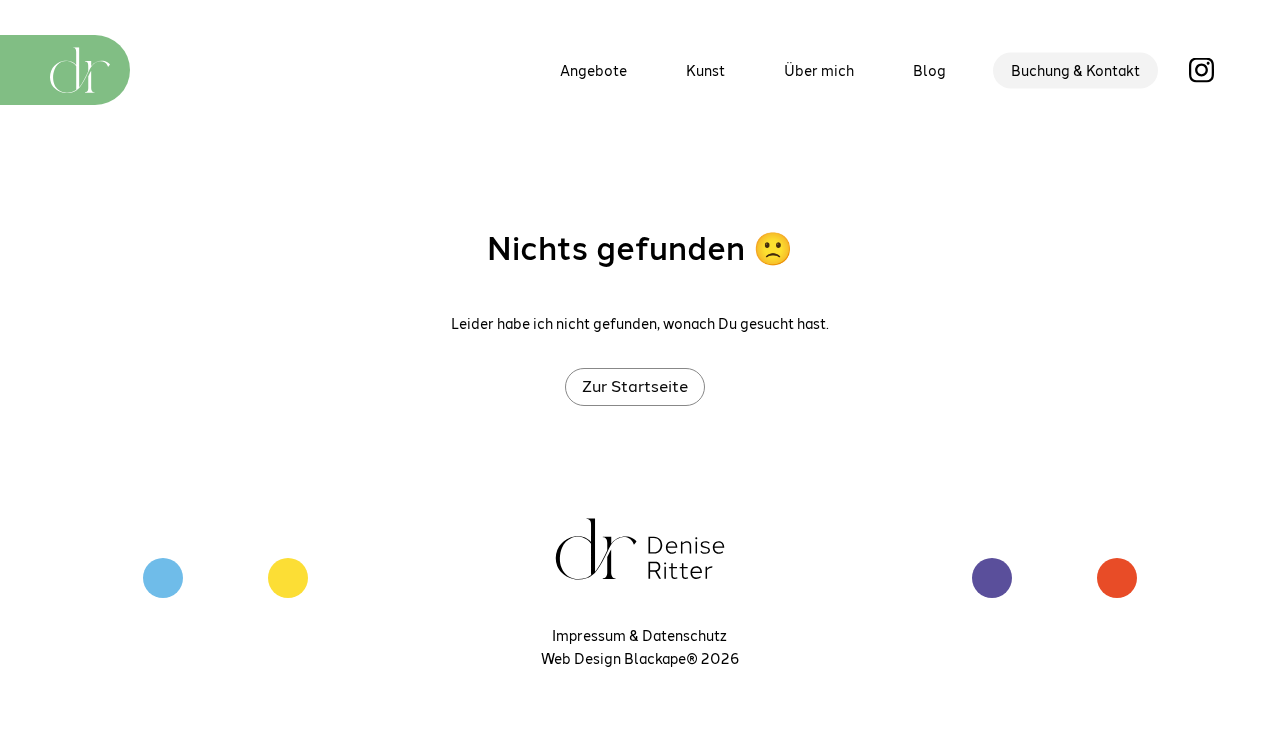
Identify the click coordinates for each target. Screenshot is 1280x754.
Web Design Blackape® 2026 (640, 658)
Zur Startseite (635, 385)
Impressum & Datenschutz (639, 635)
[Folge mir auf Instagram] (1201, 68)
